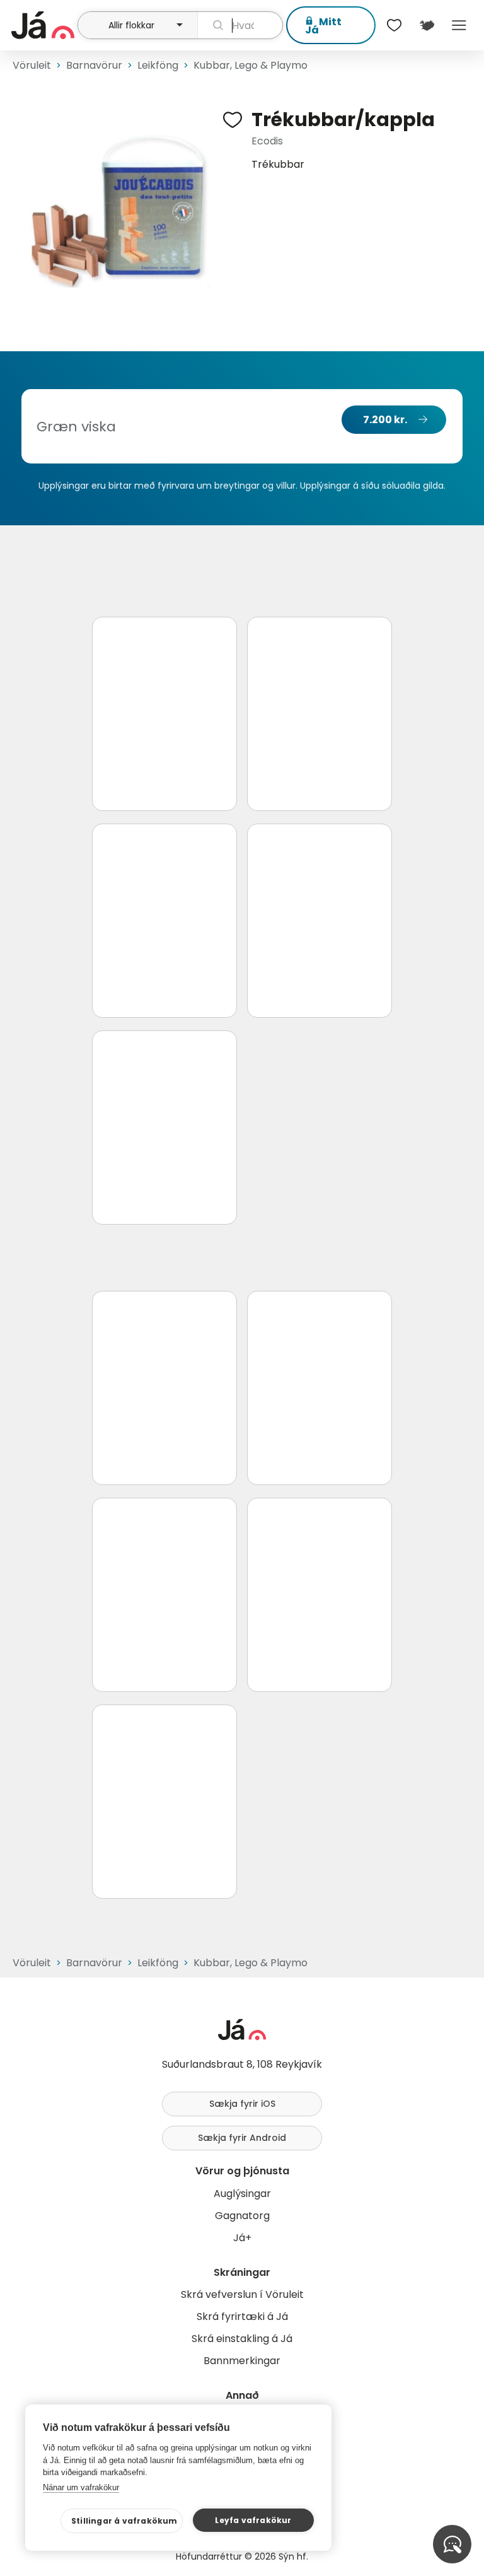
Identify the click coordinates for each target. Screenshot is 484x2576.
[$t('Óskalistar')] (395, 25)
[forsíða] (43, 25)
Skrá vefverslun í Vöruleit (242, 2294)
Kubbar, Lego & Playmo (251, 65)
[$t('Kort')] (426, 25)
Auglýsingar (242, 2194)
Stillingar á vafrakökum (124, 2521)
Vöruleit (32, 65)
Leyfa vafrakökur (253, 2520)
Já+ (242, 2238)
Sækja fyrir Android (242, 2138)
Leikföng (158, 65)
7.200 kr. (385, 420)
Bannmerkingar (242, 2361)
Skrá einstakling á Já (242, 2339)
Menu (459, 25)
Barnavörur (94, 65)
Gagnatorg (242, 2216)
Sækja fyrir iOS (242, 2104)
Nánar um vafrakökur (81, 2487)
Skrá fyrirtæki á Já (242, 2317)
